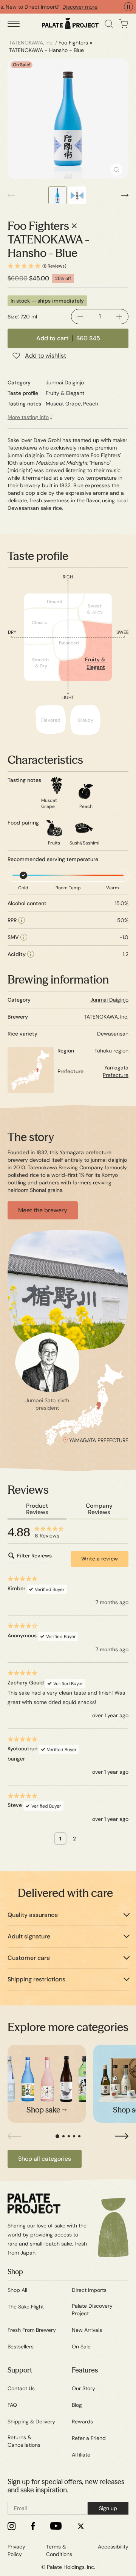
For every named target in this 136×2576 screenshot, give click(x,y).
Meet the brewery (43, 1210)
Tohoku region (111, 1051)
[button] (68, 266)
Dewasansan (113, 1034)
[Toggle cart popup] (124, 24)
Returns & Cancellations (24, 2441)
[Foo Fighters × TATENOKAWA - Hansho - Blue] (68, 119)
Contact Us (21, 2388)
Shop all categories (45, 2159)
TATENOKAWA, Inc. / (33, 43)
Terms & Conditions (59, 2550)
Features (85, 2370)
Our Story (83, 2388)
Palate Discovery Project (92, 2310)
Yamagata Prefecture (116, 1071)
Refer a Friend (89, 2438)
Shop (15, 2272)
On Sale (81, 2347)
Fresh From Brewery (32, 2330)
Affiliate (81, 2455)
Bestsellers (21, 2347)
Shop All (17, 2290)
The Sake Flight (26, 2307)
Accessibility (113, 2547)
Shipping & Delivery (31, 2422)
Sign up (108, 2508)
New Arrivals (87, 2330)
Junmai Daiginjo (109, 1000)
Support (20, 2370)
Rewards (82, 2422)
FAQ (12, 2405)
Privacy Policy (16, 2550)
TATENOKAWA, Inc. (106, 1017)
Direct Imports (89, 2290)
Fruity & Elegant (96, 663)
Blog (77, 2405)
